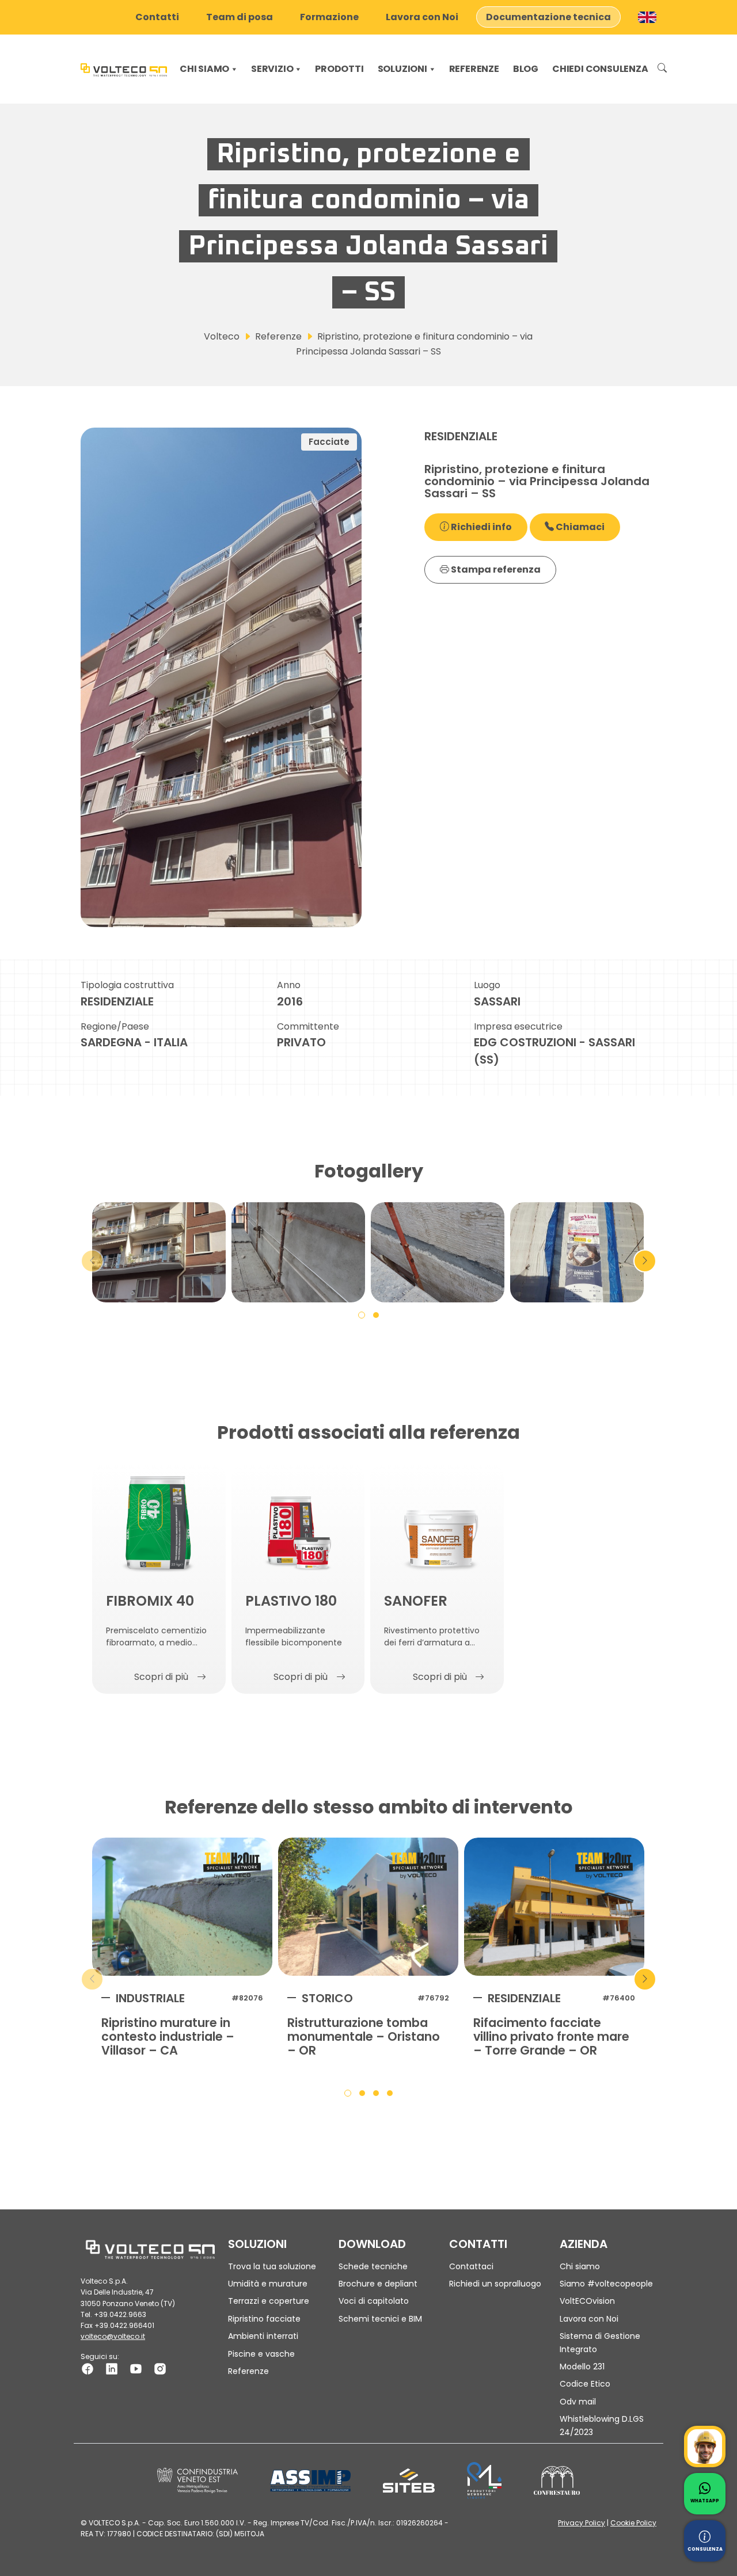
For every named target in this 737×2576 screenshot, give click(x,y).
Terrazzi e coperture (269, 2301)
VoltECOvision (587, 2301)
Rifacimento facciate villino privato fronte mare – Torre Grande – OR (551, 2037)
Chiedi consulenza (600, 69)
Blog (526, 69)
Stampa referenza (495, 569)
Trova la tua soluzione (272, 2266)
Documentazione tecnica (548, 17)
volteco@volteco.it (113, 2336)
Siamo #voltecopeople (606, 2284)
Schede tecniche (373, 2266)
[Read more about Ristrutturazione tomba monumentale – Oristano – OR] (368, 1907)
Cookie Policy (633, 2523)
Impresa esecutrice (518, 1026)
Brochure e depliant (378, 2284)
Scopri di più (161, 1677)
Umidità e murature (268, 2284)
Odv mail (578, 2402)
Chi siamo (204, 69)
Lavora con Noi (422, 17)
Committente (308, 1026)
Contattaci (471, 2266)
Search (662, 69)
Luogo (487, 985)
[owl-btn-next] (645, 1261)
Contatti (157, 17)
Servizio (272, 69)
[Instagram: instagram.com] (160, 2369)
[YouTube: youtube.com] (136, 2369)
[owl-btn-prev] (92, 1261)
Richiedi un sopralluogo (495, 2284)
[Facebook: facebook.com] (88, 2369)
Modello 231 (582, 2367)
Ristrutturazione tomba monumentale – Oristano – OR (364, 2037)
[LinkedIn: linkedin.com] (112, 2369)
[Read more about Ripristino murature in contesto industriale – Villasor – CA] (182, 1907)
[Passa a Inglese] (647, 17)
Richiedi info (480, 527)
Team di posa (240, 17)
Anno (289, 985)
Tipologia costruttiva (127, 985)
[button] (362, 1314)
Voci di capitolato (374, 2301)
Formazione (329, 17)
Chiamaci (579, 527)
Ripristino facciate (264, 2319)
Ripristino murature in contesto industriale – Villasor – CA (168, 2037)
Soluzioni (402, 69)
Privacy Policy (582, 2523)
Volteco (222, 336)
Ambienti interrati (263, 2336)
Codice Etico (585, 2384)
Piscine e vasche (261, 2354)
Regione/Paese (115, 1026)
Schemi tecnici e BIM (380, 2319)
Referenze (474, 69)
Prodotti (339, 69)
